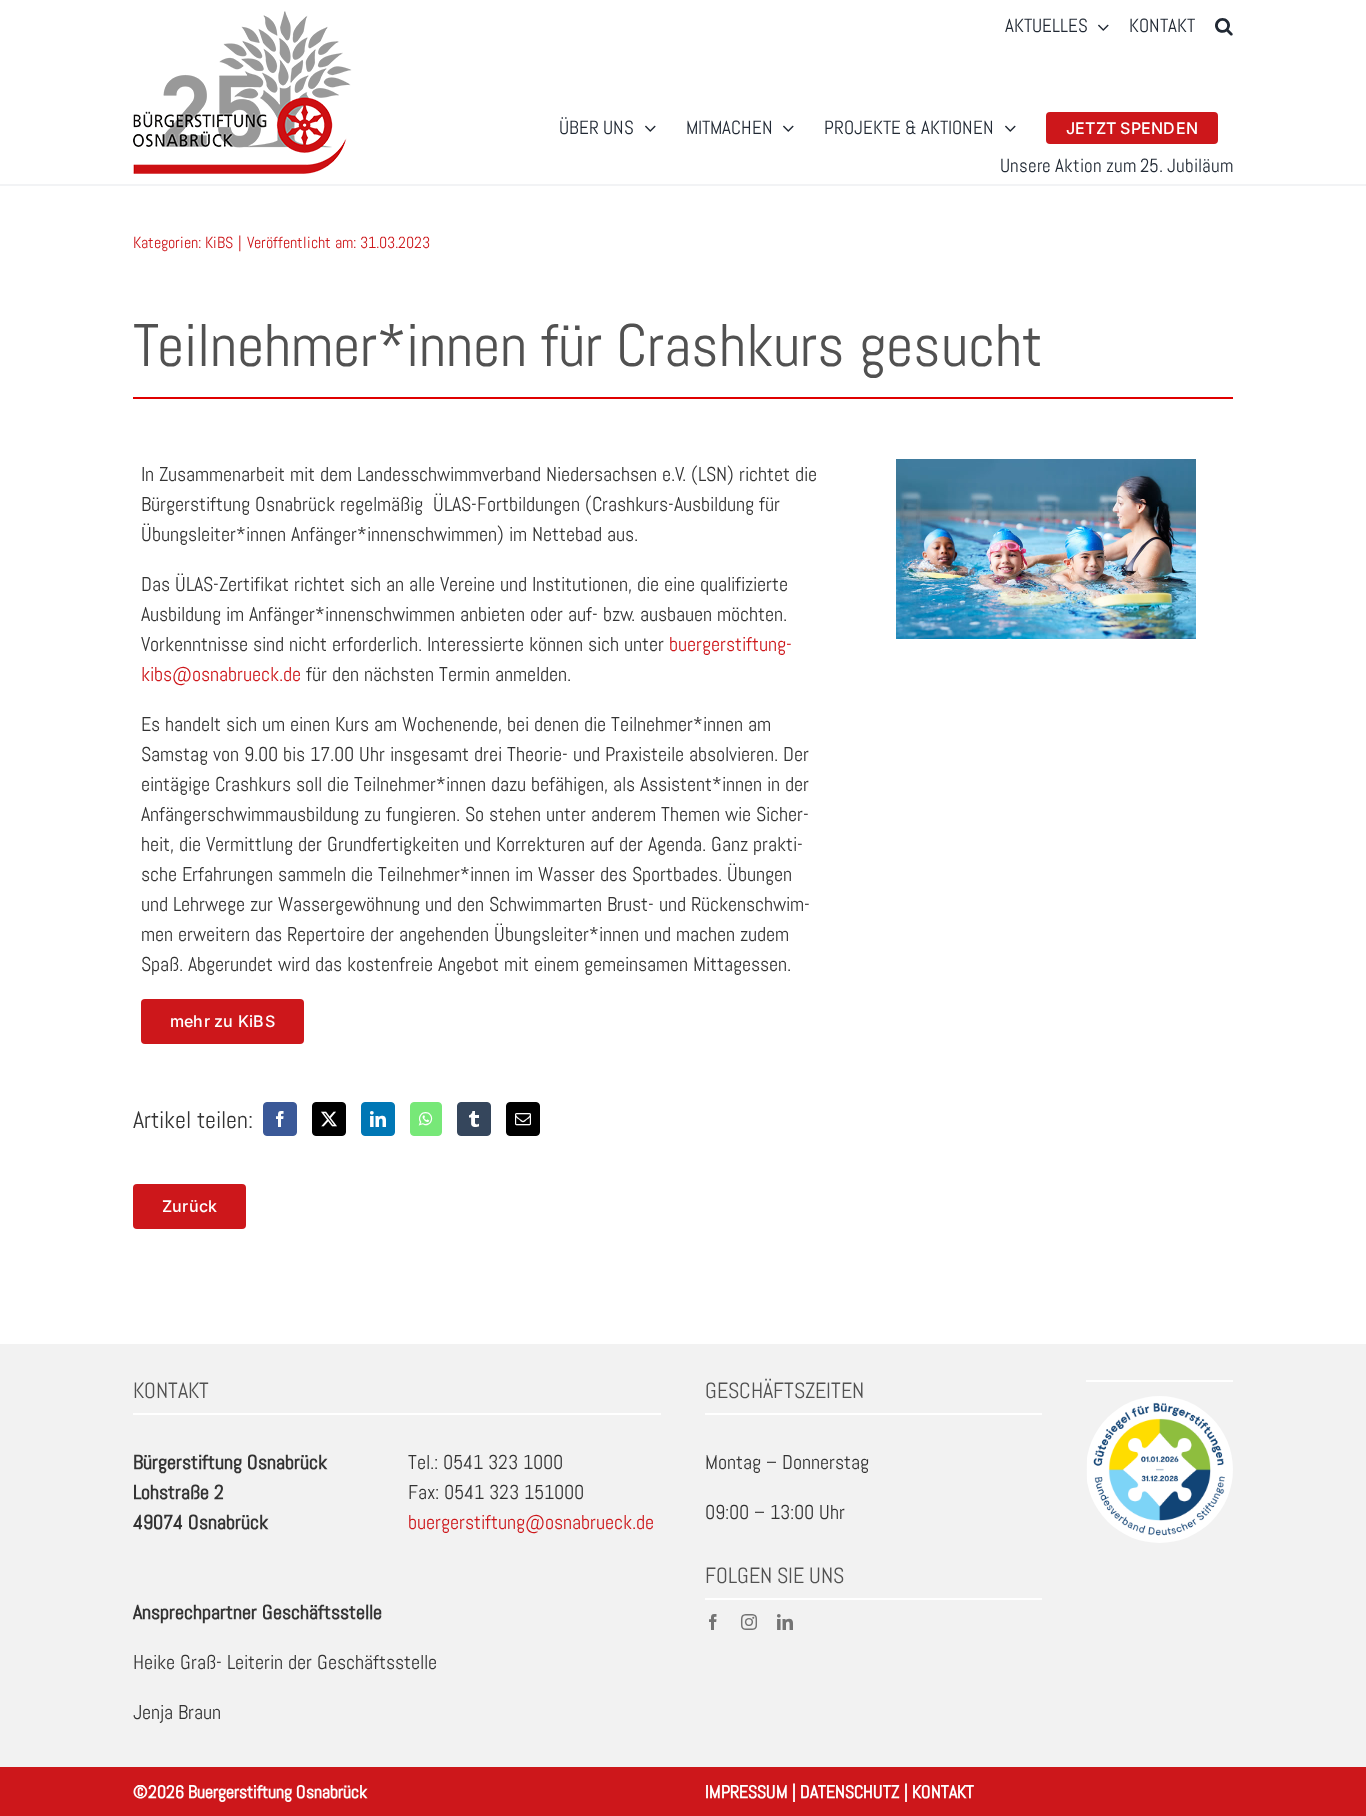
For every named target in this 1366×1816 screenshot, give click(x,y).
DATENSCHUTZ (850, 1791)
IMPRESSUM (746, 1791)
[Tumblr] (474, 1119)
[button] (1224, 26)
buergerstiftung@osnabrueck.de (531, 1522)
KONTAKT (943, 1791)
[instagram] (749, 1622)
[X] (329, 1119)
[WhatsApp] (426, 1119)
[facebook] (713, 1622)
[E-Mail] (523, 1119)
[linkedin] (785, 1622)
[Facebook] (280, 1119)
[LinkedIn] (378, 1119)
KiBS (219, 242)
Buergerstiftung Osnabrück (277, 1791)
